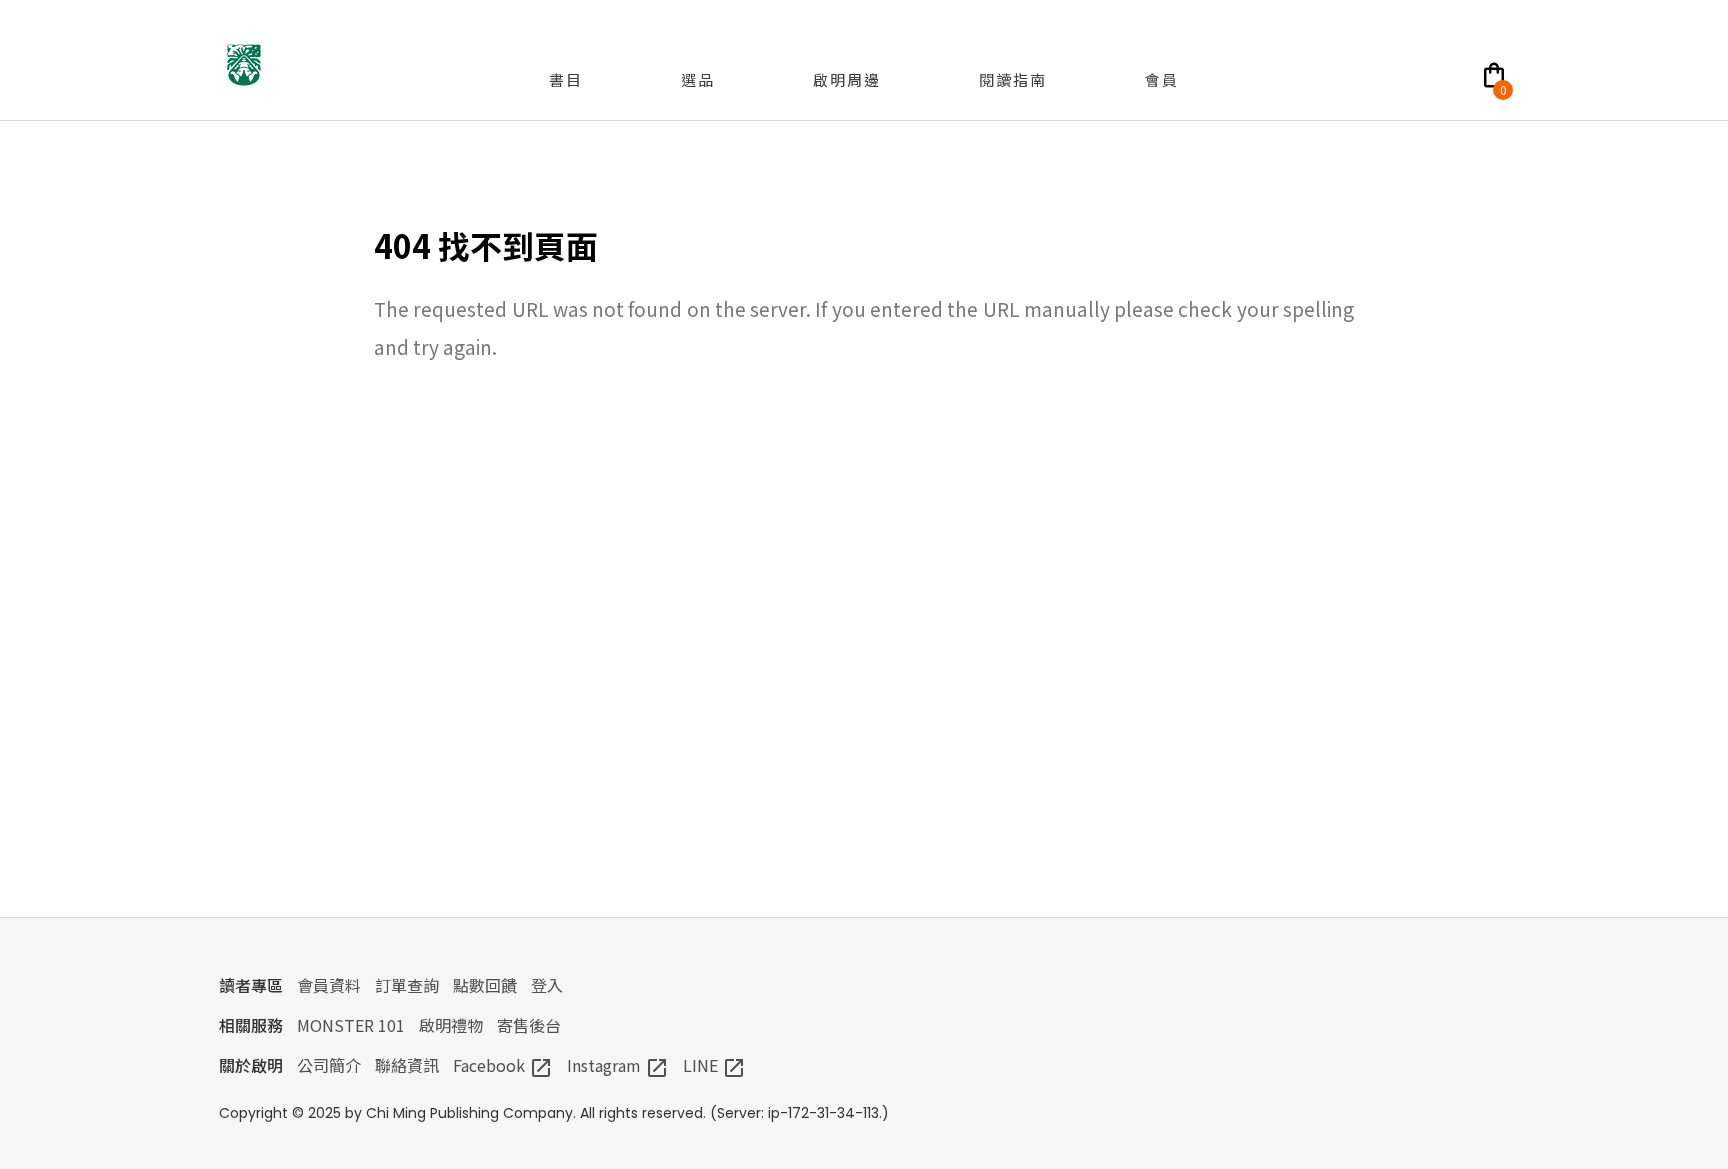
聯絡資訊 (407, 1065)
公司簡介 (329, 1065)
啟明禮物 (451, 1025)
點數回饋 (485, 985)
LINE (714, 1065)
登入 (547, 985)
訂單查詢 (407, 985)
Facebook (503, 1065)
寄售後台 (529, 1025)
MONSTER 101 (351, 1025)
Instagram (618, 1065)
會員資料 (329, 985)
